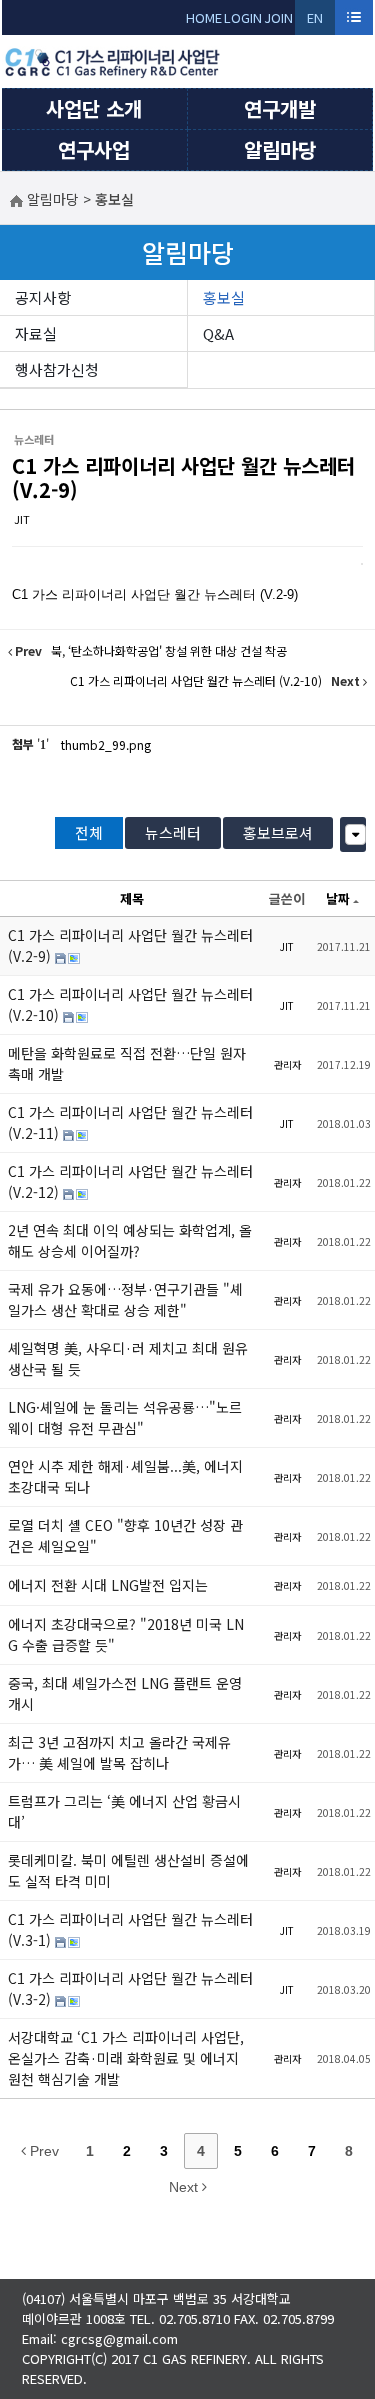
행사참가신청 (57, 369)
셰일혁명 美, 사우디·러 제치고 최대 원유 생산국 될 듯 (128, 1358)
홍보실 (224, 297)
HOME (204, 17)
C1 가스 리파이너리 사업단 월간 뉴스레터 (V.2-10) (130, 1004)
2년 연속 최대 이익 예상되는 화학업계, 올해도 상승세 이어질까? (130, 1240)
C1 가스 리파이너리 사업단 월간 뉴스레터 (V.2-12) (130, 1181)
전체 (89, 832)
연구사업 (94, 149)
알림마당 (280, 149)
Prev (42, 2151)
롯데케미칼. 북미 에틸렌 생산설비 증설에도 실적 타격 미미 (128, 1870)
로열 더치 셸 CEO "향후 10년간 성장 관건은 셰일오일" (125, 1535)
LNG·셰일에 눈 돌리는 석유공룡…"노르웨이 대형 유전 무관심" (125, 1417)
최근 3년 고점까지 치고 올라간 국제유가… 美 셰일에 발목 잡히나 (119, 1752)
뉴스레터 (173, 832)
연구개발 (280, 108)
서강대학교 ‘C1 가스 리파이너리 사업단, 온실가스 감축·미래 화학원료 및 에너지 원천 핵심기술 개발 (126, 2058)
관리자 (287, 1064)
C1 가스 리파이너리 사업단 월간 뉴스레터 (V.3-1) (130, 1929)
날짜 (338, 898)
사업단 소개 (94, 108)
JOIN (278, 17)
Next (185, 2187)
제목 (132, 898)
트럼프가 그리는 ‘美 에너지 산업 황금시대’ (124, 1811)
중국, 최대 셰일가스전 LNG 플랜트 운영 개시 (125, 1693)
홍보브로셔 (278, 832)
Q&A (218, 333)
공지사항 (43, 297)
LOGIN (243, 17)
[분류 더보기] (355, 834)
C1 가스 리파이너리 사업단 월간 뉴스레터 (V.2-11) (130, 1122)
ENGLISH (315, 21)
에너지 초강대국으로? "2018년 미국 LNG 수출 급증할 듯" (126, 1634)
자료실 (36, 333)
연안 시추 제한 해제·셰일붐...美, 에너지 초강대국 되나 (125, 1476)
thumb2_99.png (106, 744)
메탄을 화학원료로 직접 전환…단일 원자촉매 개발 (127, 1063)
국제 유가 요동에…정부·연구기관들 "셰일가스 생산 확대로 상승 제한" (125, 1299)
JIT (22, 519)
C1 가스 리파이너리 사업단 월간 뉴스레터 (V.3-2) (130, 1988)
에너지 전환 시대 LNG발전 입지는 (108, 1585)
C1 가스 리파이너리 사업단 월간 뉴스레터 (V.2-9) (183, 477)
